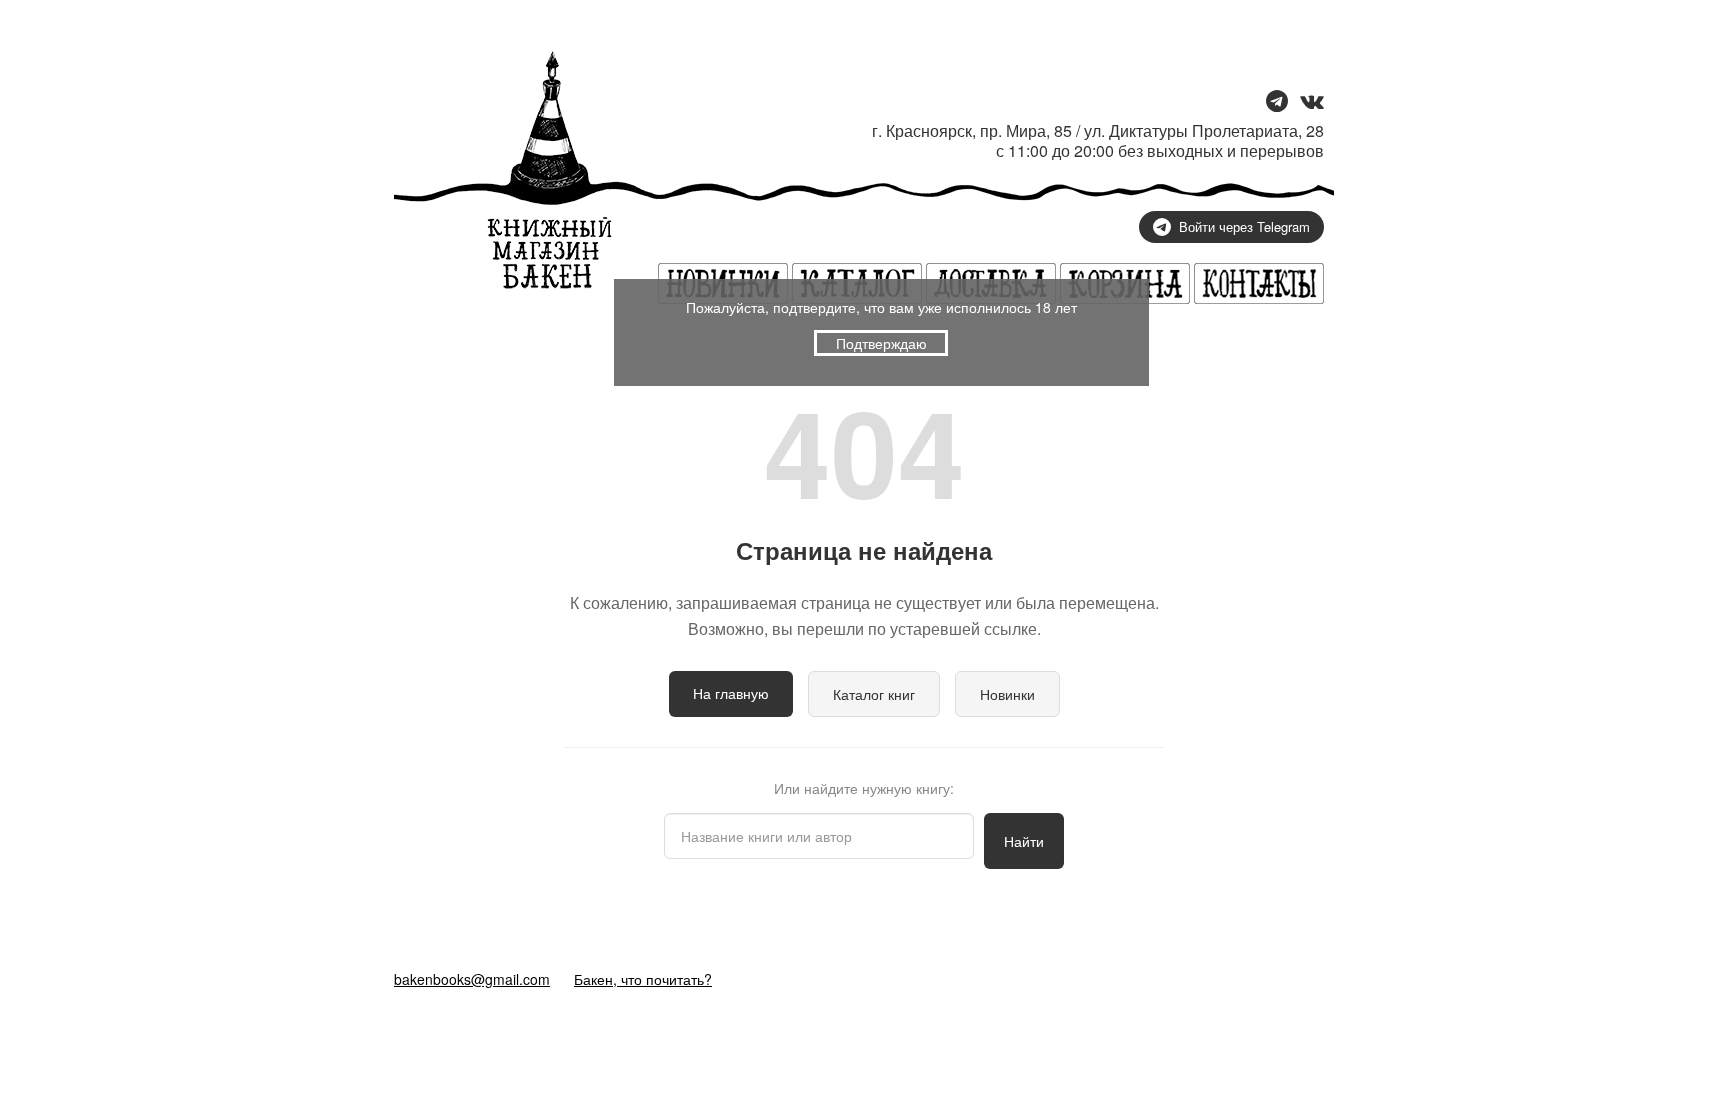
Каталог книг (874, 694)
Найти (1024, 841)
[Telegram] (1277, 102)
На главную (731, 693)
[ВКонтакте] (1312, 102)
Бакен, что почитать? (643, 979)
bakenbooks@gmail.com (472, 979)
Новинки (1007, 694)
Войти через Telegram (1244, 226)
